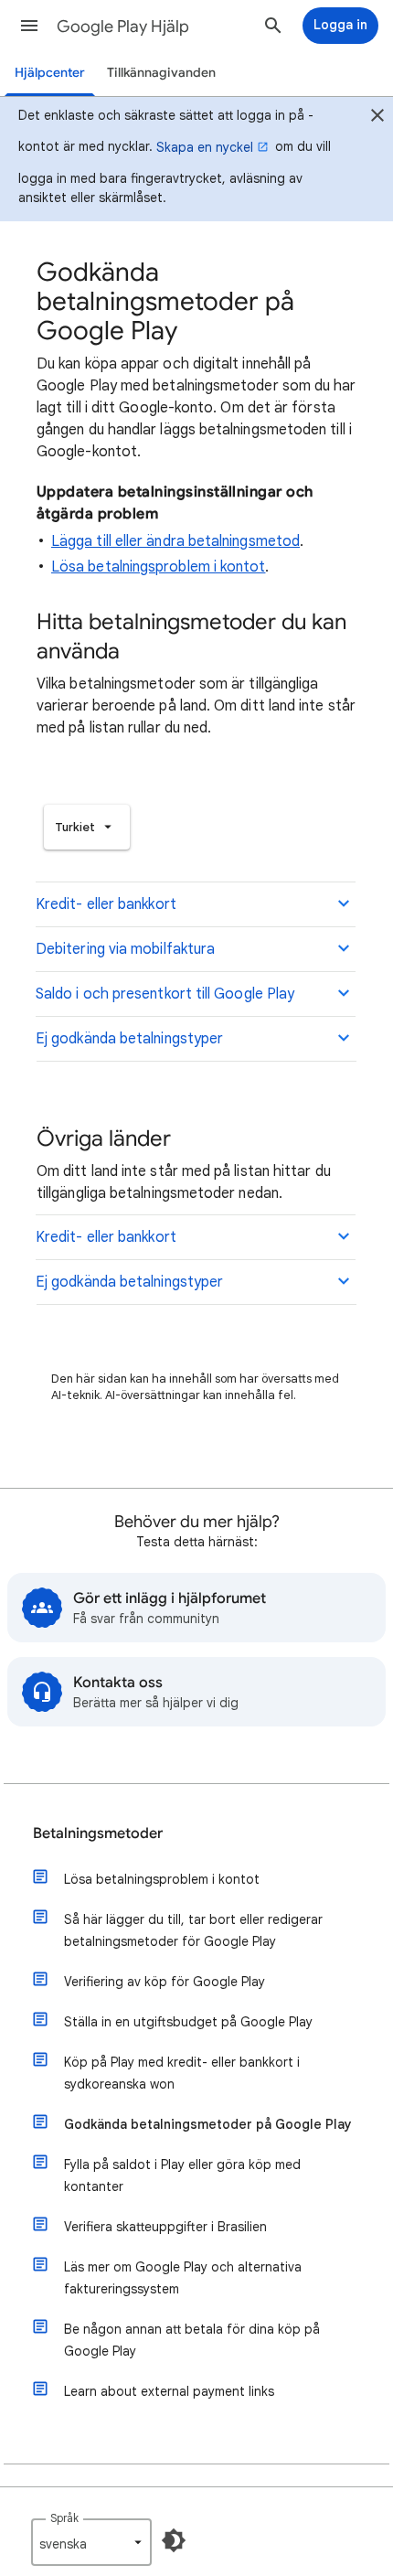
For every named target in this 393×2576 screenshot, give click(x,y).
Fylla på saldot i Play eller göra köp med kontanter (182, 2175)
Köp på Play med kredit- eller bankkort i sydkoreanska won (182, 2073)
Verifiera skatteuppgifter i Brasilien (165, 2227)
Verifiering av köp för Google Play (165, 1982)
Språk (64, 2518)
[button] (29, 26)
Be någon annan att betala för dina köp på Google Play (192, 2340)
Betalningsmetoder (98, 1833)
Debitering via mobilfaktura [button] (125, 949)
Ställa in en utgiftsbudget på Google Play (188, 2022)
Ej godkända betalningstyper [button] (129, 1039)
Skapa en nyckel (205, 147)
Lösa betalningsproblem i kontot (158, 567)
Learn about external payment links (169, 2391)
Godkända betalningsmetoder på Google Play (208, 2124)
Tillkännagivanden (161, 73)
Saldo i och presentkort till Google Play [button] (165, 994)
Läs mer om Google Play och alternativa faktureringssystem (183, 2278)
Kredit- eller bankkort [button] (106, 904)
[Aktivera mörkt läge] (174, 2540)
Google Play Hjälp (123, 27)
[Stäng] (377, 118)
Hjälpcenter (50, 73)
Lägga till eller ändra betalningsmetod (175, 541)
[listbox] (87, 827)
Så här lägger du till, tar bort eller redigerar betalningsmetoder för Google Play (193, 1930)
